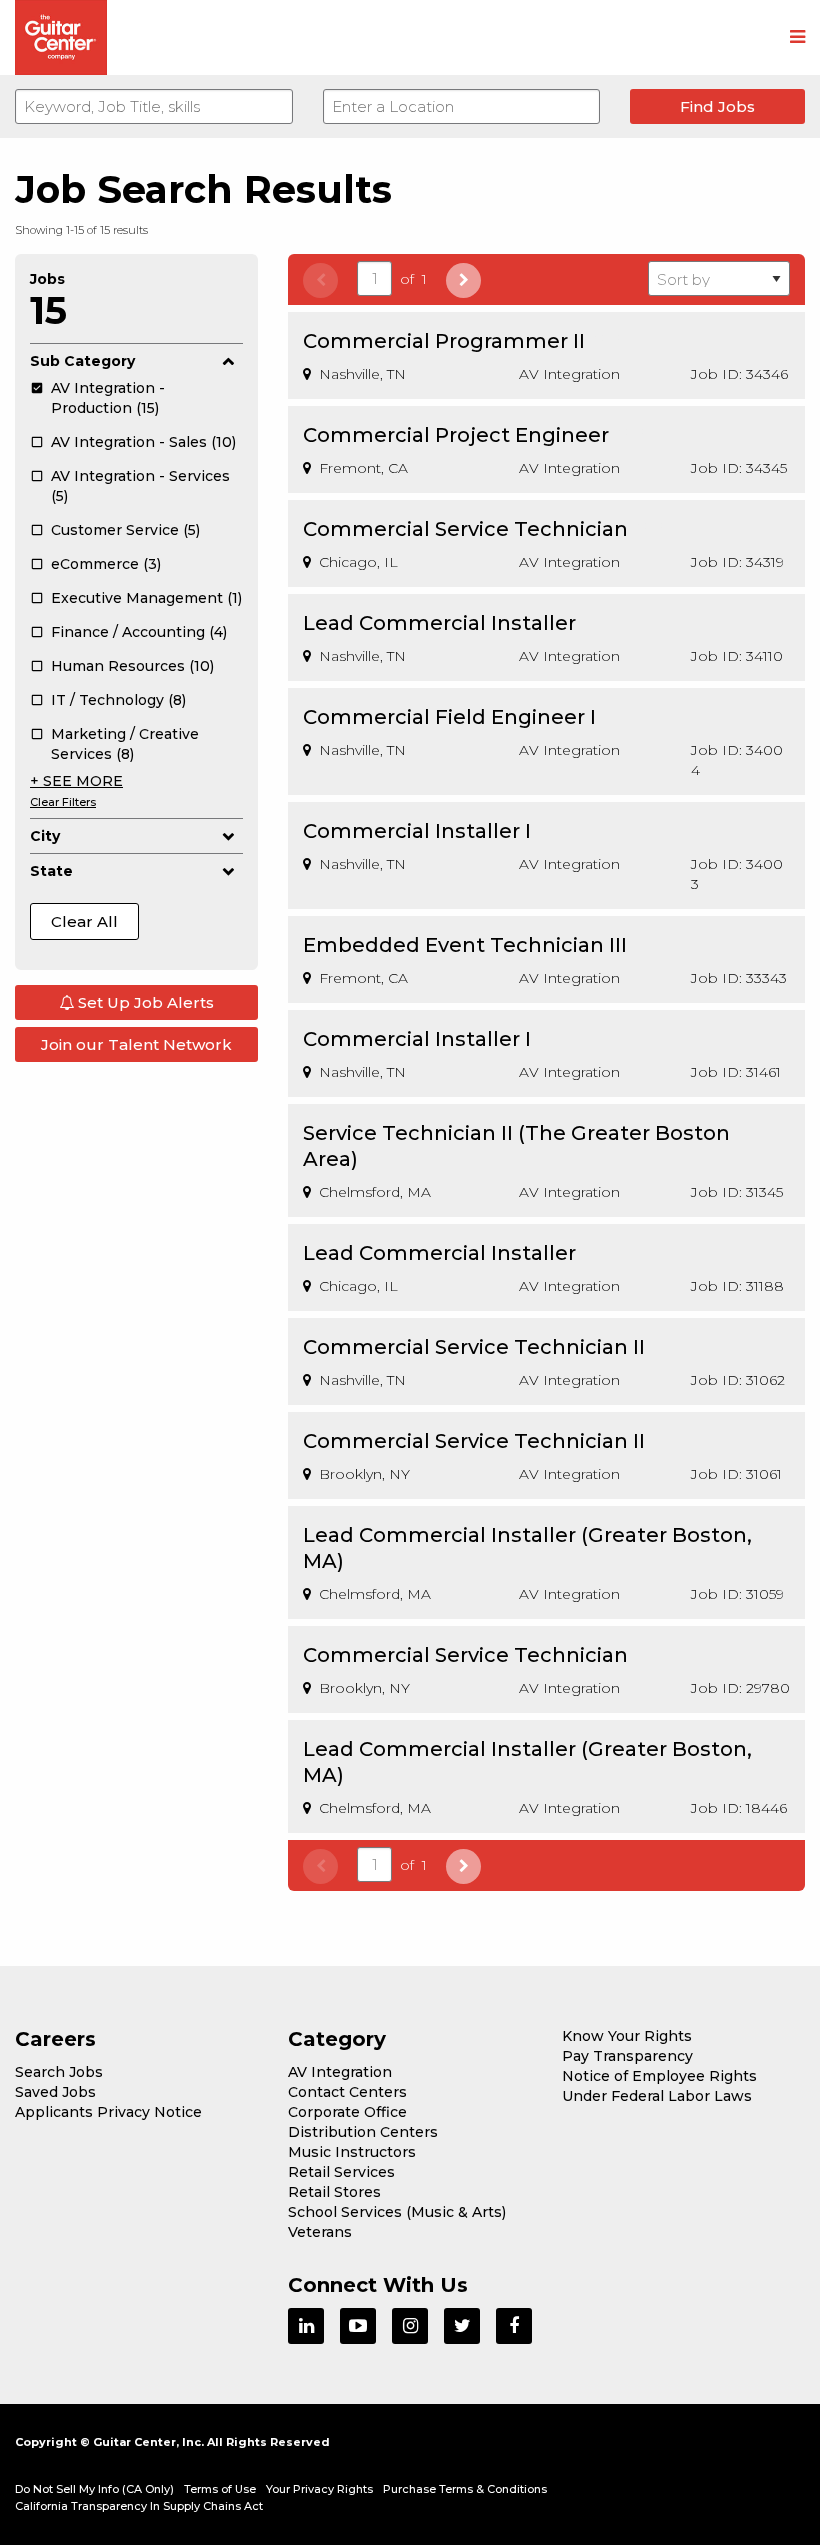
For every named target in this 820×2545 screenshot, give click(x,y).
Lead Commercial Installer (439, 623)
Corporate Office (347, 2112)
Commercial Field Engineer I (449, 717)
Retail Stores (334, 2192)
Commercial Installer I (417, 831)
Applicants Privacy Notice (108, 2112)
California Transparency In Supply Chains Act (139, 2506)
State (51, 871)
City (45, 836)
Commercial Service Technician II (474, 1347)
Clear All (84, 921)
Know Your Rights (627, 2036)
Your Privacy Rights (319, 2489)
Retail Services (341, 2172)
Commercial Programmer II (444, 341)
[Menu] (797, 38)
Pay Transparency (627, 2056)
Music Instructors (352, 2152)
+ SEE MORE (76, 781)
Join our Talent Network (136, 1044)
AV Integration (340, 2072)
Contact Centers (347, 2092)
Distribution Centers (363, 2132)
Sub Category (82, 361)
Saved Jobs (55, 2092)
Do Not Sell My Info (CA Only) (94, 2489)
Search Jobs (59, 2072)
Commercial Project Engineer (456, 435)
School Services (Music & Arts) (397, 2212)
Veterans (320, 2232)
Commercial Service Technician (465, 529)
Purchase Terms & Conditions (465, 2489)
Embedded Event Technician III (465, 945)
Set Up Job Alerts (144, 1002)
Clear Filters (63, 802)
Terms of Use (220, 2489)
